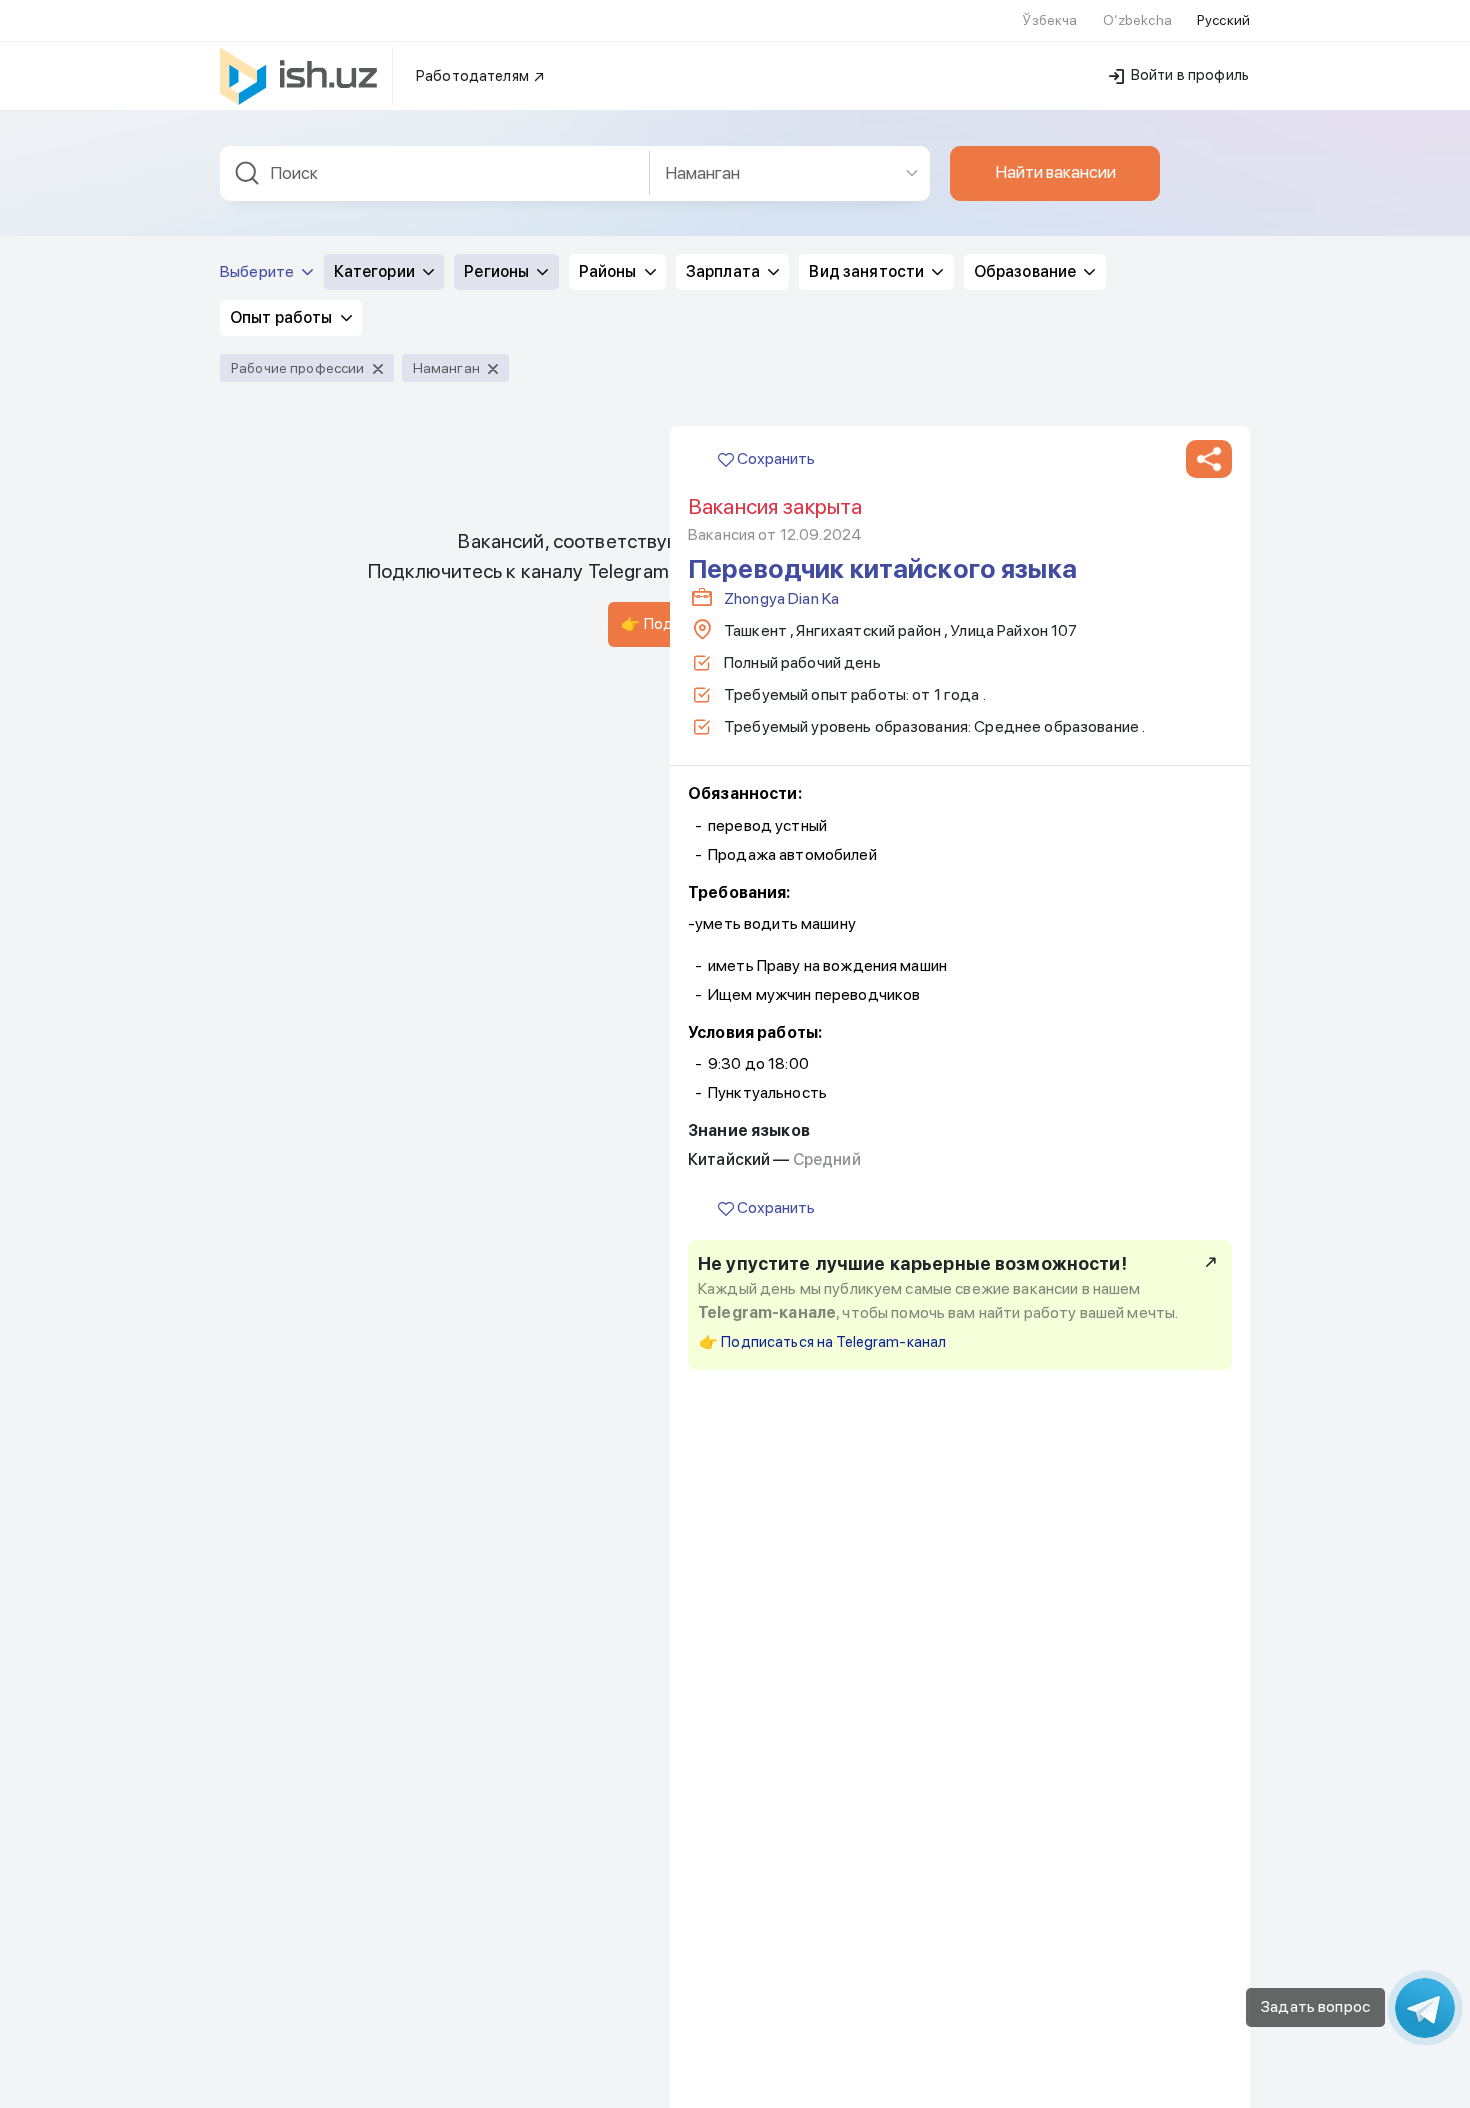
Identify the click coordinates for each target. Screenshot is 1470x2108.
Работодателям (474, 76)
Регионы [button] (498, 271)
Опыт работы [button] (283, 317)
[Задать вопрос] (1425, 2008)
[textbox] (435, 173)
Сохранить (774, 458)
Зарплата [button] (724, 271)
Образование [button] (1027, 271)
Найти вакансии (1055, 172)
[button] (1209, 459)
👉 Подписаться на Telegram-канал (822, 1342)
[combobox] (435, 173)
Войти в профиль (1188, 75)
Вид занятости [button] (868, 271)
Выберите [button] (258, 271)
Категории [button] (376, 271)
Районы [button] (609, 271)
